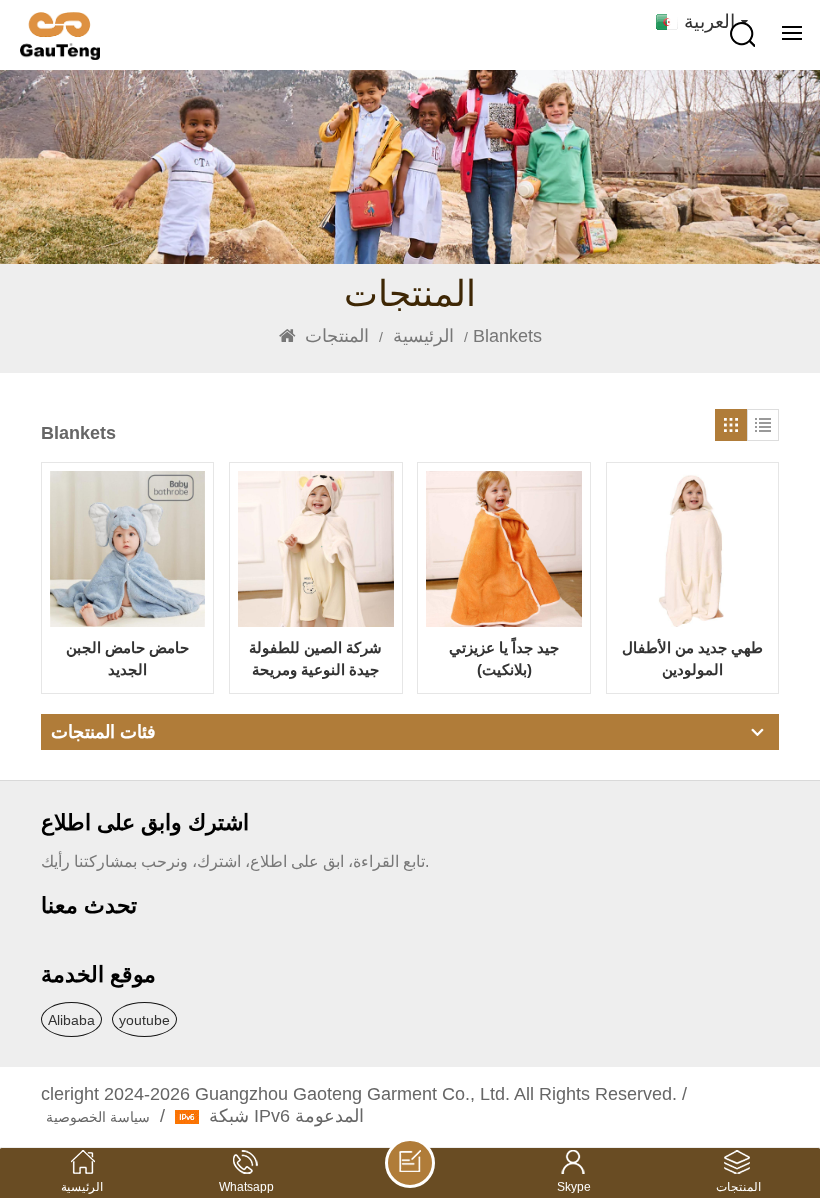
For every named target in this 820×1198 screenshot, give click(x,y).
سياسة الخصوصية (98, 1117)
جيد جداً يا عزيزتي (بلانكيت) (504, 658)
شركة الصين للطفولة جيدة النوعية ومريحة (315, 658)
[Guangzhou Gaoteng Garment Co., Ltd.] (60, 36)
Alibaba (71, 1020)
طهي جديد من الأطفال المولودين (692, 658)
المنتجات (337, 336)
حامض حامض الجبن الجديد (127, 658)
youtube (144, 1020)
